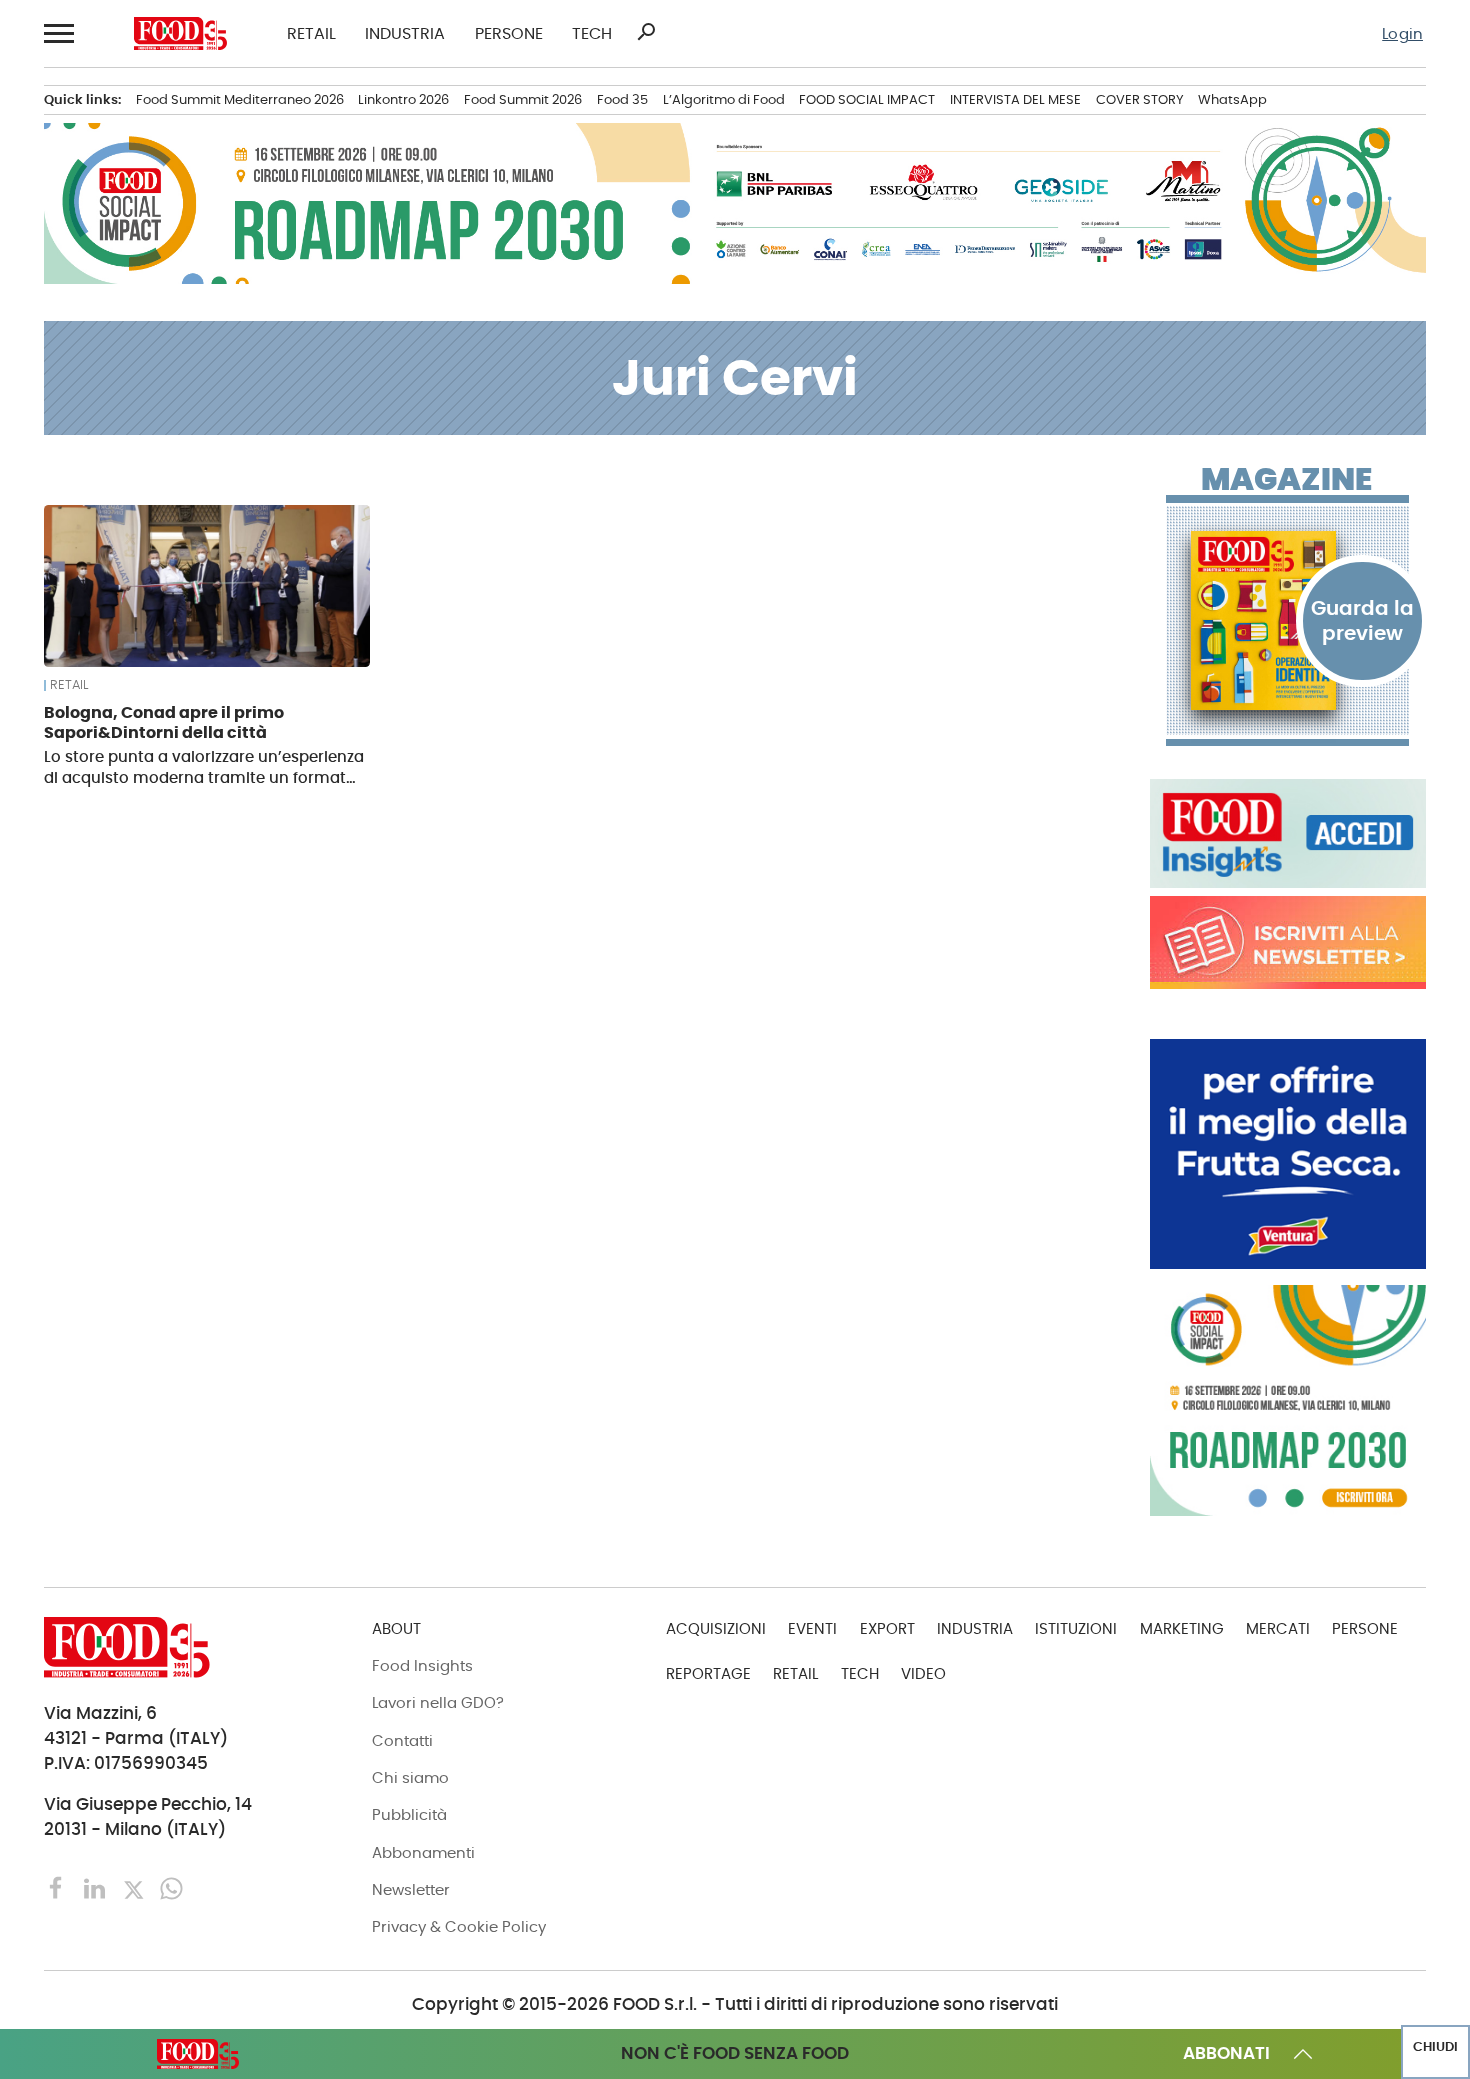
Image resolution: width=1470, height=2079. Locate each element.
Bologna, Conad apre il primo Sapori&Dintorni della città (164, 722)
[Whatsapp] (171, 1887)
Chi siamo (410, 1777)
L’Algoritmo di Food (724, 99)
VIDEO (923, 1673)
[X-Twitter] (136, 1887)
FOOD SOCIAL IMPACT (867, 99)
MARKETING (1182, 1628)
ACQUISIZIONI (716, 1628)
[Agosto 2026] (1288, 620)
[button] (58, 33)
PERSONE (509, 34)
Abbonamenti (423, 1852)
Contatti (402, 1740)
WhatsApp (1232, 99)
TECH (592, 34)
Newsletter (411, 1889)
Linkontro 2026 (403, 99)
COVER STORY (1140, 99)
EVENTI (812, 1628)
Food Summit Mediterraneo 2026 (240, 99)
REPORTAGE (708, 1673)
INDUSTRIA (405, 34)
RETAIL (311, 34)
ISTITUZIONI (1076, 1628)
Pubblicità (409, 1814)
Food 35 (622, 99)
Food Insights (422, 1665)
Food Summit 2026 (523, 99)
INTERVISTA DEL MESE (1015, 99)
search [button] (646, 32)
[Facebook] (59, 1887)
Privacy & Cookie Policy (459, 1926)
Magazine (1286, 480)
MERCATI (1278, 1628)
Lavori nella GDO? (438, 1702)
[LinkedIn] (97, 1887)
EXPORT (887, 1628)
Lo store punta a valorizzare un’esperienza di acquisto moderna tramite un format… (204, 767)
